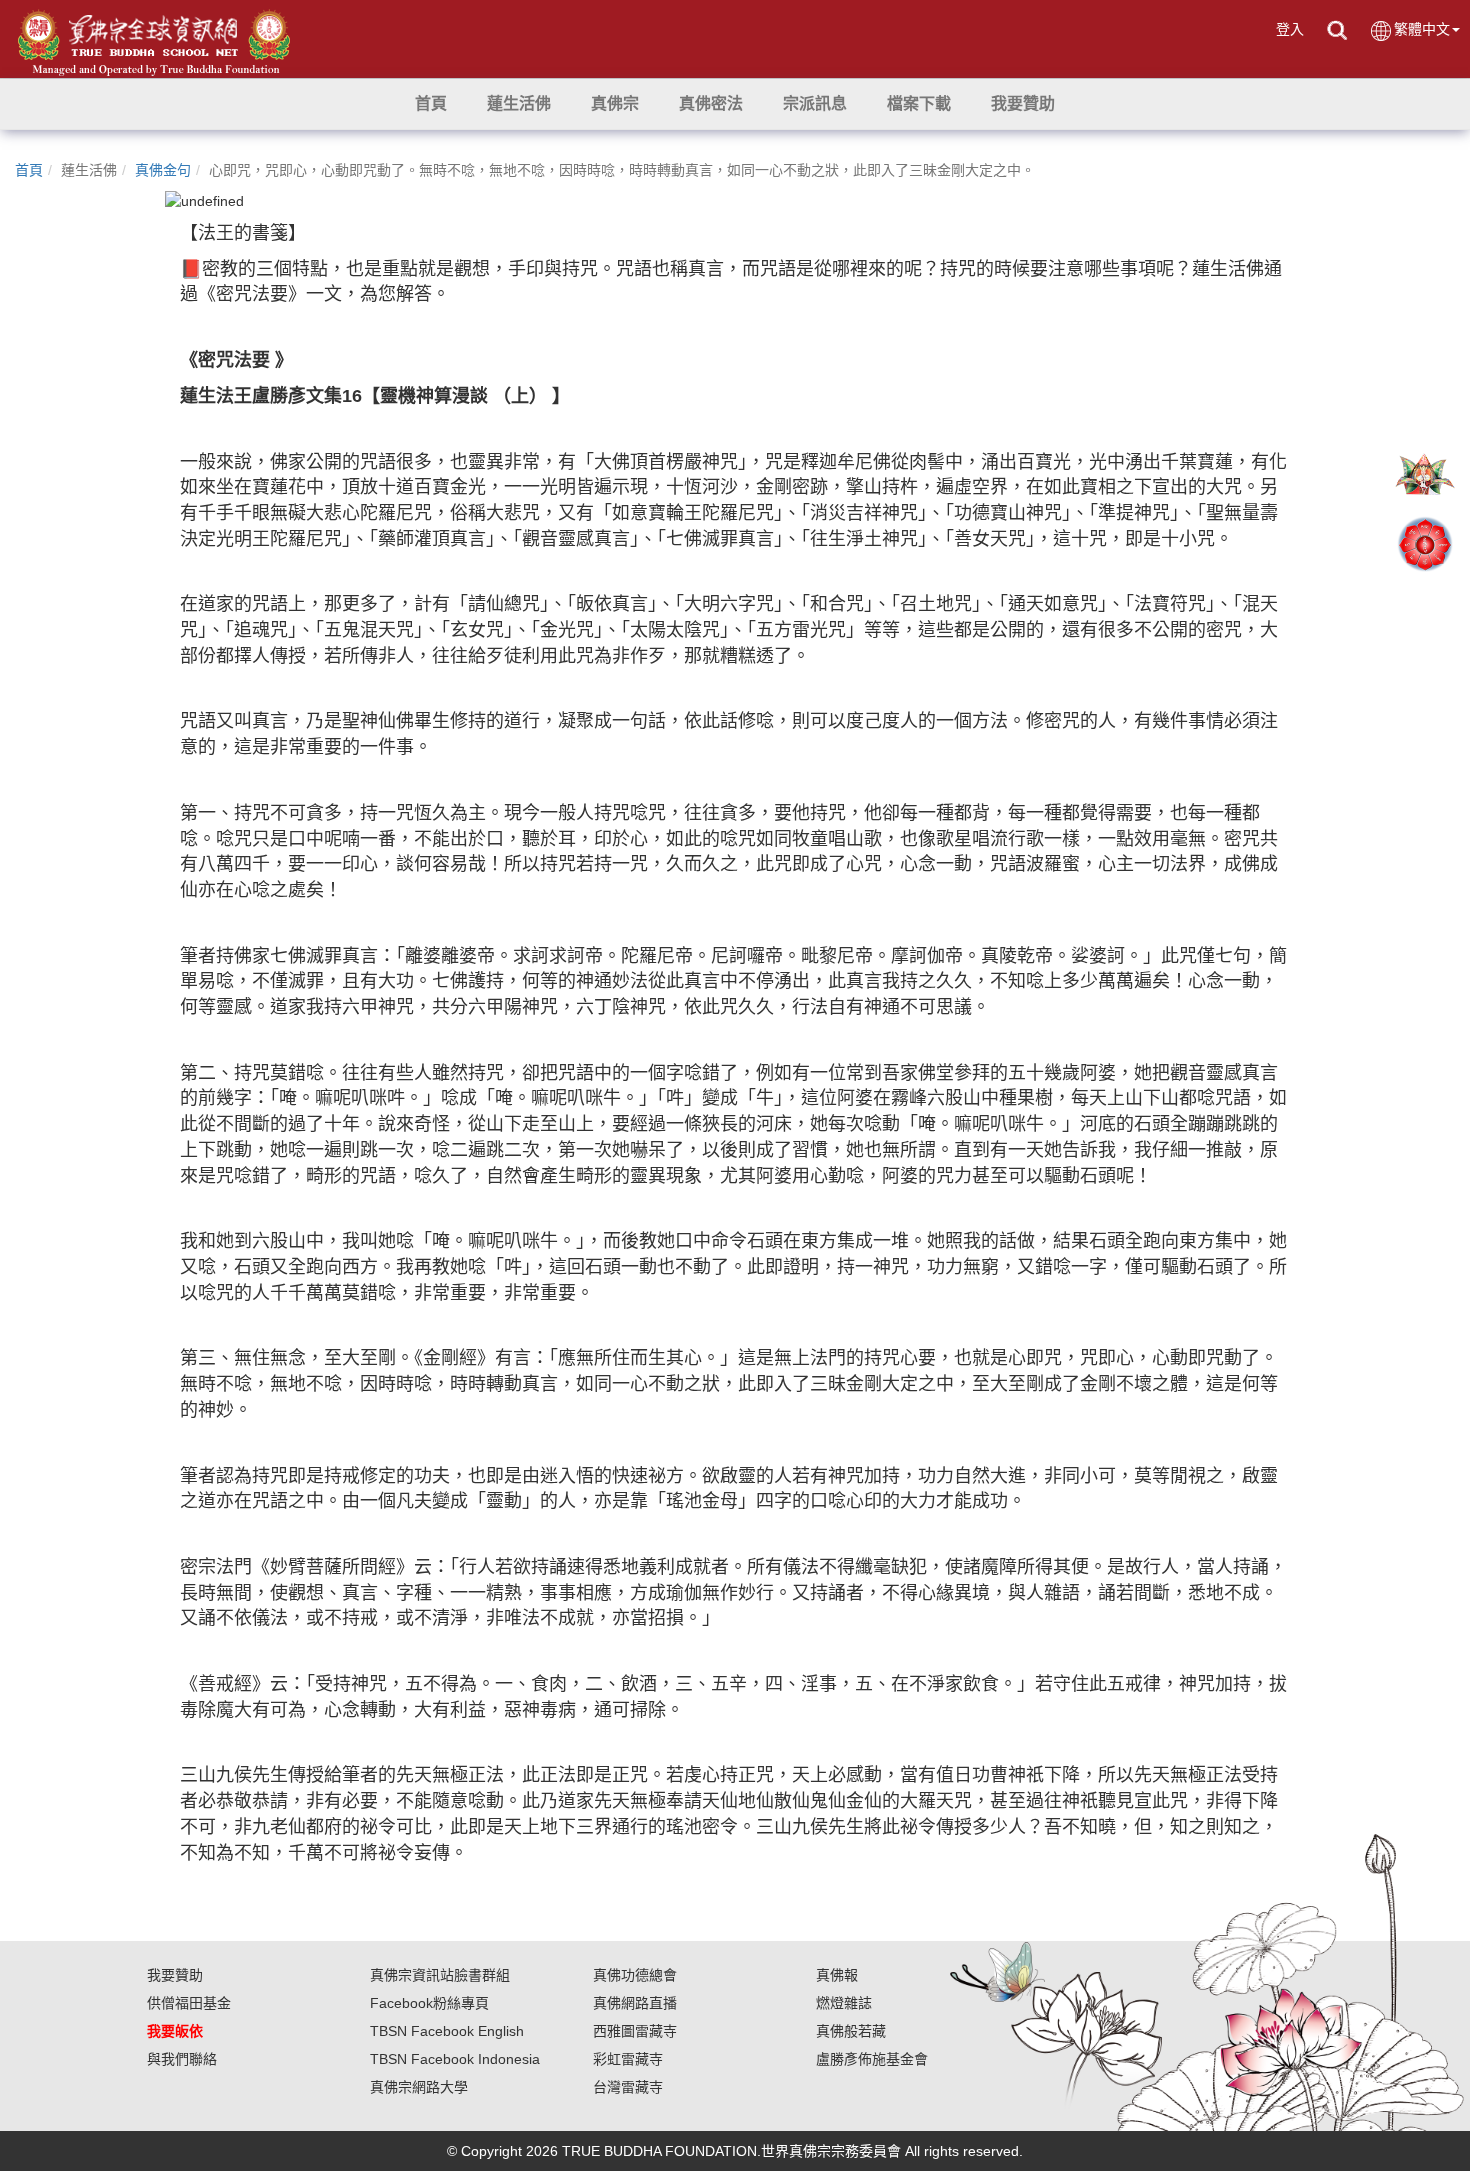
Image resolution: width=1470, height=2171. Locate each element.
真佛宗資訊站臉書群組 (440, 1975)
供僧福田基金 (189, 2003)
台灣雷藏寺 (628, 2087)
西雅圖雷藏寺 (635, 2031)
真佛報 (837, 1975)
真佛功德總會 (635, 1975)
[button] (519, 104)
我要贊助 (175, 1975)
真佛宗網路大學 (419, 2087)
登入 (1290, 29)
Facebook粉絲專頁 (429, 2003)
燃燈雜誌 (844, 2003)
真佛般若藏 (851, 2031)
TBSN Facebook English (447, 2031)
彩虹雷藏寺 (628, 2059)
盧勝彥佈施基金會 (872, 2059)
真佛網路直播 (635, 2003)
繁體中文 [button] (1422, 29)
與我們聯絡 (182, 2059)
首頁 (29, 170)
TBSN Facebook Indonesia (455, 2059)
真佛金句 (163, 170)
